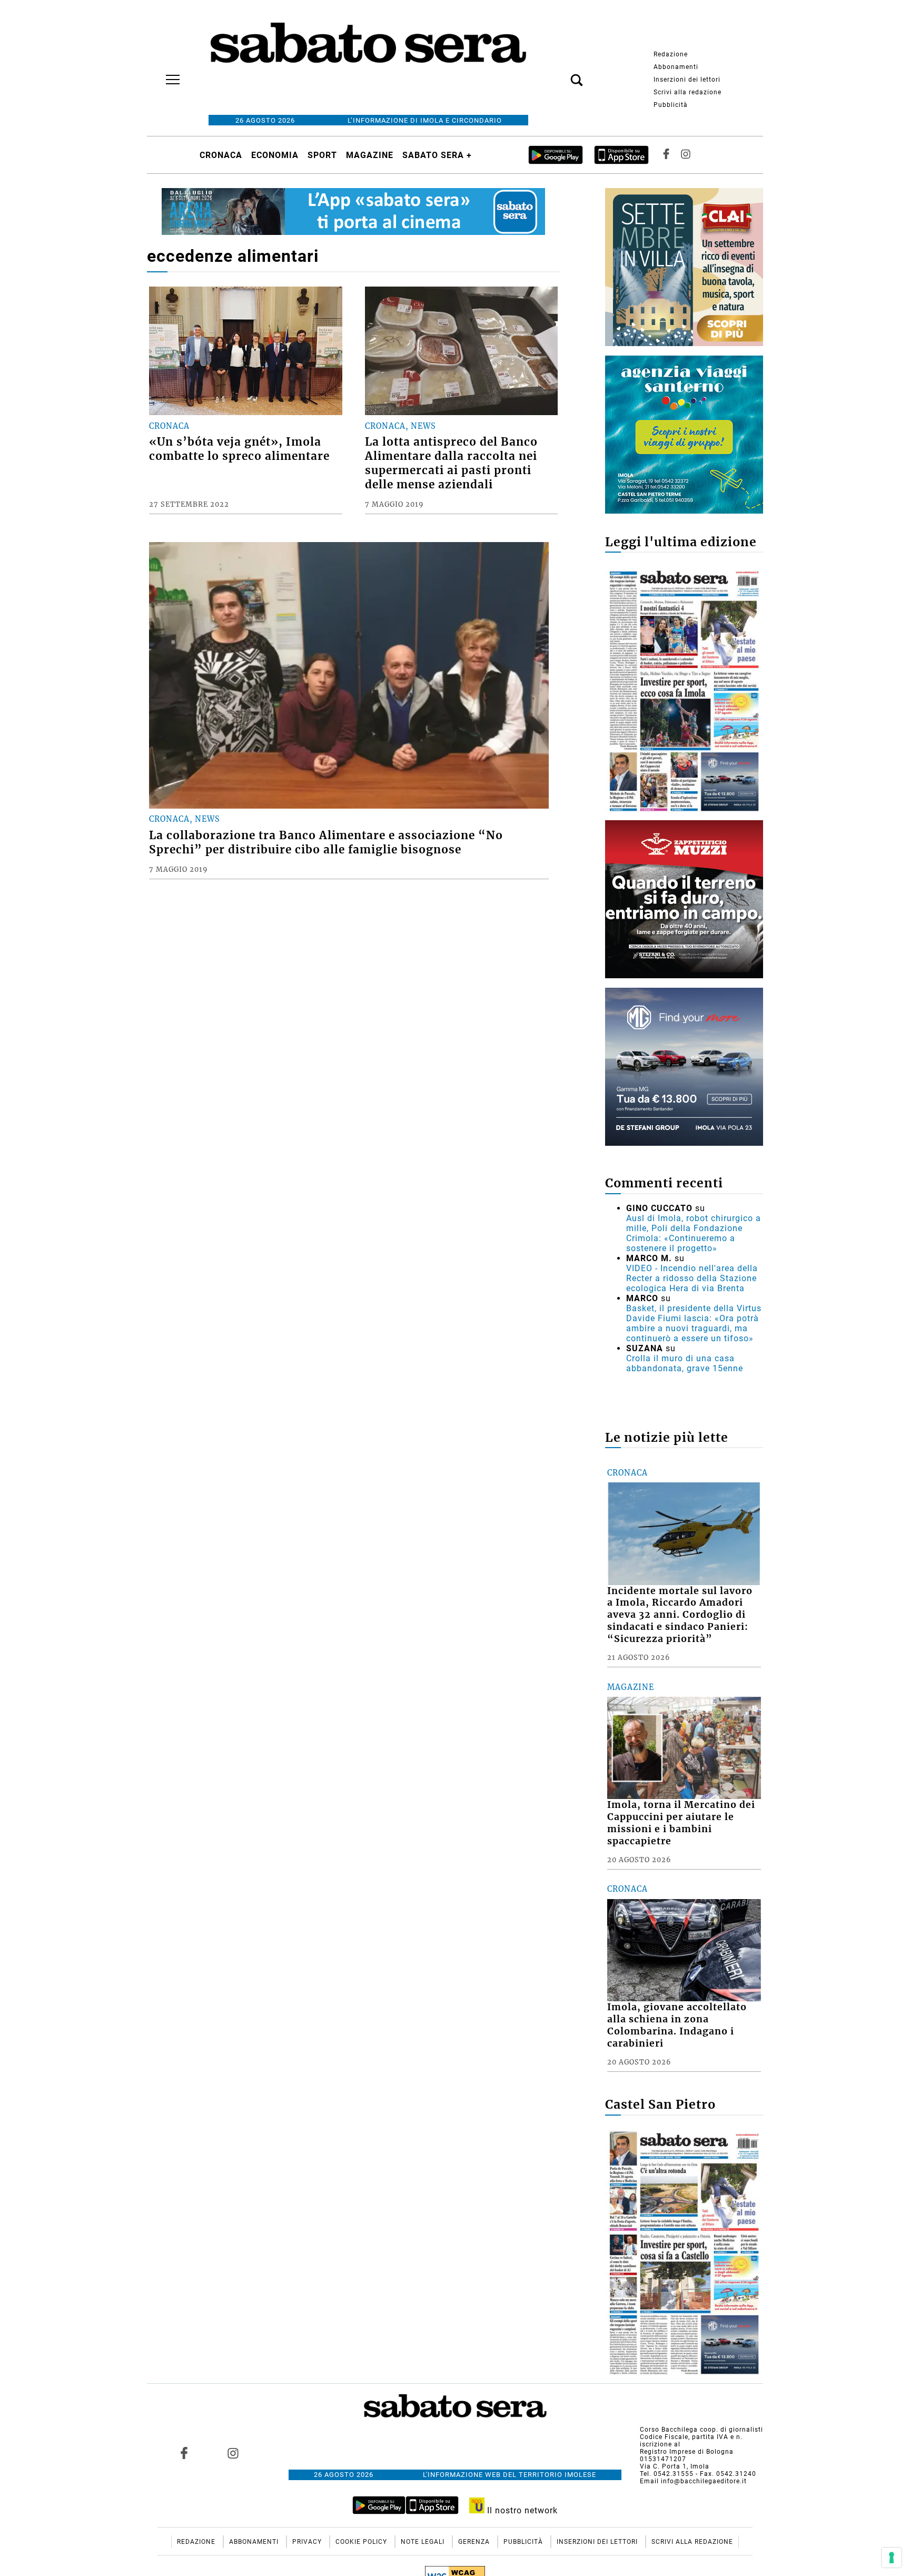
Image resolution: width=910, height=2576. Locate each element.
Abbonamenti (676, 67)
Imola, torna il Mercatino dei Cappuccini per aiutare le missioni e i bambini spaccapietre (681, 1823)
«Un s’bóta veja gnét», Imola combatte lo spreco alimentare (239, 449)
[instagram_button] (686, 155)
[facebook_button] (666, 155)
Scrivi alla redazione (688, 92)
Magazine (370, 155)
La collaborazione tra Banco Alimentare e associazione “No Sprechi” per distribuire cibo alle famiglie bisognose (326, 843)
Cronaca (221, 155)
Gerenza (475, 2542)
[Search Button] (561, 74)
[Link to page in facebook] (184, 2453)
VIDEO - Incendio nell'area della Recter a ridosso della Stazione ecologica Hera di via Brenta (692, 1278)
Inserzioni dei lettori (687, 80)
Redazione (671, 54)
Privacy (308, 2542)
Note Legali (424, 2542)
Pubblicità (671, 105)
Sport (322, 155)
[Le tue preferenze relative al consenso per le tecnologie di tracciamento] (892, 2558)
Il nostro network (521, 2510)
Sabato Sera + (437, 155)
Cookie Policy (362, 2542)
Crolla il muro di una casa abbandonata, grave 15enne (685, 1363)
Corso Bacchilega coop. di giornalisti (701, 2430)
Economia (275, 155)
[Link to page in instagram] (233, 2453)
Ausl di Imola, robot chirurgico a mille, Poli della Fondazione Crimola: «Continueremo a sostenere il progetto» (694, 1233)
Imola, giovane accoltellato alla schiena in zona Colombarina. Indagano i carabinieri (677, 2025)
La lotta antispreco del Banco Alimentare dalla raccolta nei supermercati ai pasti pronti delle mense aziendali (451, 463)
